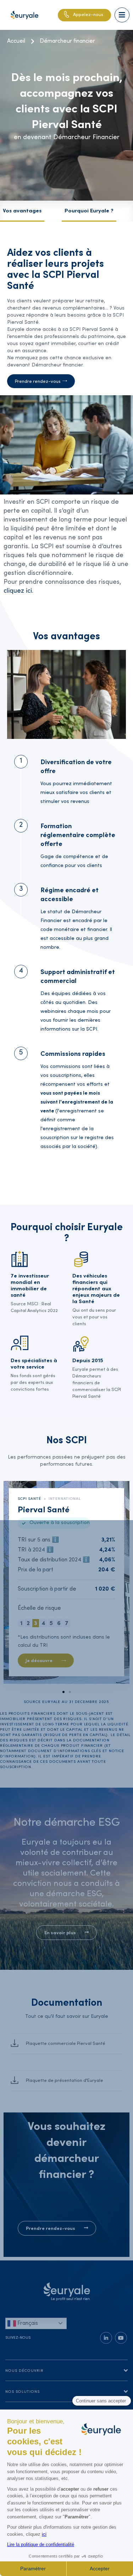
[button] (63, 1692)
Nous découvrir (24, 2371)
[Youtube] (121, 2338)
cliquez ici (18, 591)
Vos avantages (22, 211)
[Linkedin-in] (106, 2338)
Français (27, 2323)
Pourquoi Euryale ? (89, 211)
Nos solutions (23, 2392)
